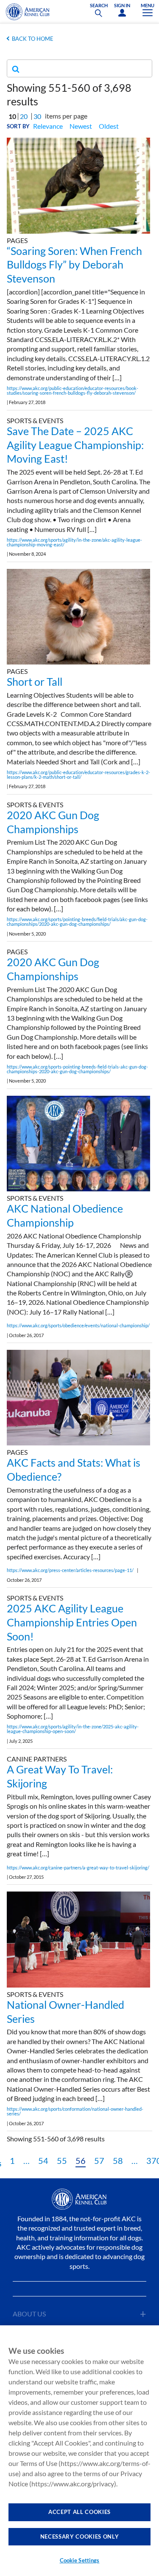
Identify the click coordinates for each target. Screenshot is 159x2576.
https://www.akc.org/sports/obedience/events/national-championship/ (78, 1325)
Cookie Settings (80, 2560)
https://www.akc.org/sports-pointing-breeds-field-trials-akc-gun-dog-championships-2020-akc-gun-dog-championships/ (77, 1069)
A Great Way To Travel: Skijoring (60, 1776)
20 (24, 116)
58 (118, 2160)
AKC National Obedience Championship (65, 1215)
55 (62, 2160)
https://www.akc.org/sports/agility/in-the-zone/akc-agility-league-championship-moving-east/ (74, 542)
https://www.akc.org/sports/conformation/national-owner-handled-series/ (75, 2111)
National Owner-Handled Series (66, 2012)
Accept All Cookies (79, 2512)
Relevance (48, 126)
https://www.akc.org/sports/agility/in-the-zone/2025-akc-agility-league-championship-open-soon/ (73, 1729)
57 (99, 2160)
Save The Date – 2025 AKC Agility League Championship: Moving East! (75, 445)
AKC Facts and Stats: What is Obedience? (74, 1469)
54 (43, 2160)
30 (37, 116)
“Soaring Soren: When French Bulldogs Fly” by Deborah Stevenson (74, 265)
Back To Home (33, 39)
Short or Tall (35, 681)
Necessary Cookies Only (79, 2536)
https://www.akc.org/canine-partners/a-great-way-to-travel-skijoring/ (78, 1868)
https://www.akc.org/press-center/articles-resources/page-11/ (70, 1570)
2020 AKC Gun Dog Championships (53, 822)
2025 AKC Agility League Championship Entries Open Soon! (72, 1622)
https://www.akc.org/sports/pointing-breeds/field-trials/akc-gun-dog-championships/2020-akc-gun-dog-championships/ (77, 922)
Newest (81, 126)
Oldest (109, 126)
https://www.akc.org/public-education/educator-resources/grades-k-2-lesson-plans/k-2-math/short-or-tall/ (78, 775)
